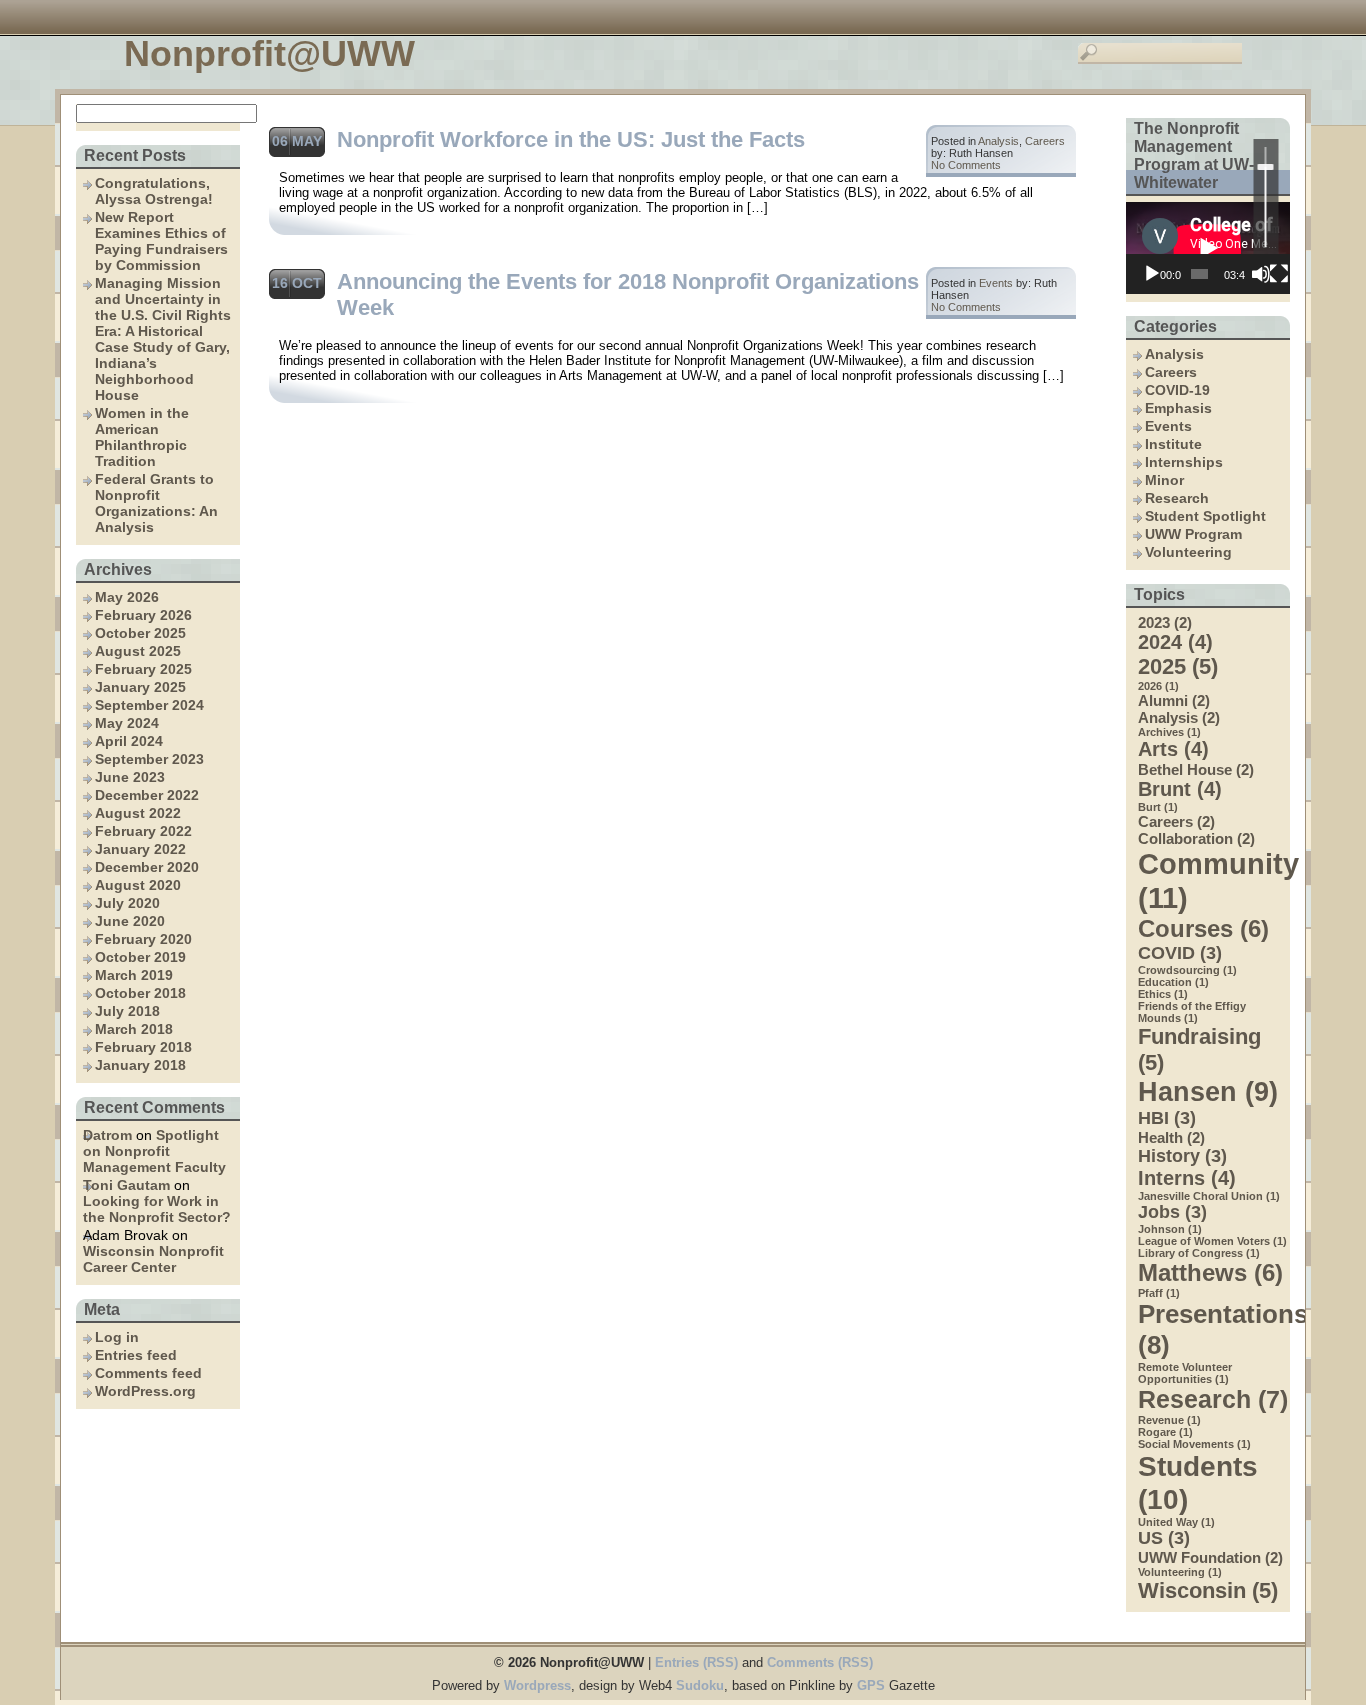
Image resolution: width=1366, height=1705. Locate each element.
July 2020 (127, 903)
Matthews (1210, 1272)
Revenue (1169, 1420)
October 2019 (140, 957)
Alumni (1174, 700)
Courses (1203, 928)
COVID (1180, 953)
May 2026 (127, 597)
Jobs (1172, 1212)
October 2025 (140, 633)
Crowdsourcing (1187, 970)
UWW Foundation (1210, 1557)
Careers (1171, 372)
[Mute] (1261, 274)
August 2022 (138, 813)
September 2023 (149, 759)
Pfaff (1159, 1293)
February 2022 (143, 831)
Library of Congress (1199, 1253)
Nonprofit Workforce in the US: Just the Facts (571, 139)
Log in (117, 1337)
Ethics (1163, 994)
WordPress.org (145, 1391)
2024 (1175, 642)
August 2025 (138, 651)
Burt (1158, 807)
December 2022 (147, 795)
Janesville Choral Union (1209, 1196)
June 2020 (130, 921)
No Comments (966, 165)
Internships (1184, 462)
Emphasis (1178, 408)
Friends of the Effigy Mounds (1192, 1012)
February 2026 (143, 615)
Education (1173, 982)
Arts (1173, 749)
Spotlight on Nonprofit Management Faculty (154, 1151)
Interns (1187, 1178)
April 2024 (129, 741)
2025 (1178, 666)
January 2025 (140, 687)
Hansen (1208, 1091)
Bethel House (1196, 769)
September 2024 (149, 705)
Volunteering (1188, 552)
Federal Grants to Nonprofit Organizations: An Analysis (156, 503)
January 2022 (140, 849)
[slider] (1265, 196)
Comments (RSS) (820, 1662)
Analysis (1174, 354)
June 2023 (130, 777)
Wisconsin (1208, 1590)
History (1182, 1156)
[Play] (1152, 274)
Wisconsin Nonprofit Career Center (153, 1259)
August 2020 (138, 885)
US (1164, 1538)
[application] (1208, 248)
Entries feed (136, 1355)
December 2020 (147, 867)
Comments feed (148, 1373)
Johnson (1170, 1229)
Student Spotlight (1205, 516)
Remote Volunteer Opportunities (1185, 1373)
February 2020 (143, 939)
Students (1198, 1482)
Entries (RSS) (696, 1662)
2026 (1158, 686)
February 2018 (143, 1047)
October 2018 (140, 993)
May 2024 (127, 723)
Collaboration (1196, 838)
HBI (1167, 1118)
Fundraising (1199, 1049)
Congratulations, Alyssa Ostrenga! (154, 191)
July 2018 (127, 1011)
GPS (871, 1685)
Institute (1173, 444)
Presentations (1214, 1329)
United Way (1176, 1522)
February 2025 (143, 669)
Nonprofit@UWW (269, 53)
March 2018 (134, 1029)
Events (1168, 426)
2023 (1165, 622)
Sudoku (700, 1685)
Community (1214, 880)
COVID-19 (1177, 390)
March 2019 (134, 975)
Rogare (1165, 1432)
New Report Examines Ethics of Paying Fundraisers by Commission (161, 241)
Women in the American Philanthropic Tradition (142, 437)
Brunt (1180, 789)
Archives (1169, 732)
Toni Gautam (126, 1185)
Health (1171, 1137)
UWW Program (1193, 534)
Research (1177, 498)
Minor (1164, 480)
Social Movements (1194, 1444)
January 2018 (140, 1065)
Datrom (107, 1135)
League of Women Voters (1212, 1241)
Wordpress (537, 1685)
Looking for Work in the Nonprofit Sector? (157, 1209)
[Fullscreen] (1279, 274)
